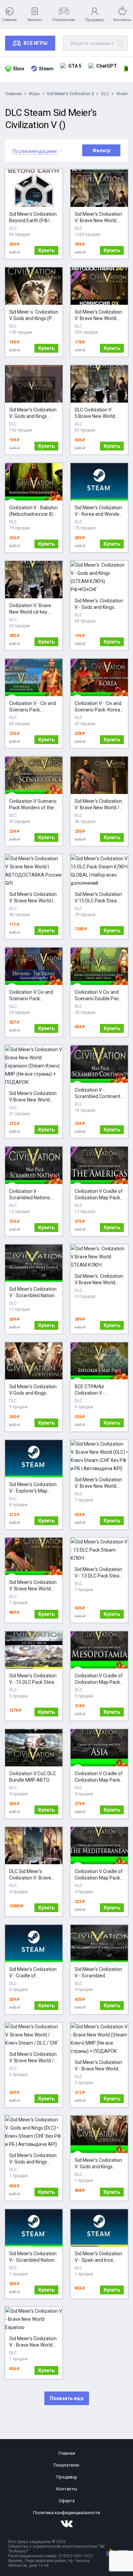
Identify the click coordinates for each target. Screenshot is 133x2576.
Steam (46, 69)
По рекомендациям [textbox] (35, 151)
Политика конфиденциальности (66, 2513)
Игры (34, 94)
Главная (9, 20)
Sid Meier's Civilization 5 (70, 94)
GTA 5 (75, 66)
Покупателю (64, 20)
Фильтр (101, 151)
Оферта (67, 2501)
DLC (105, 94)
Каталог (35, 20)
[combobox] (35, 150)
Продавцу (94, 20)
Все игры (35, 43)
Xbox (19, 69)
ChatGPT (107, 66)
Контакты (122, 20)
